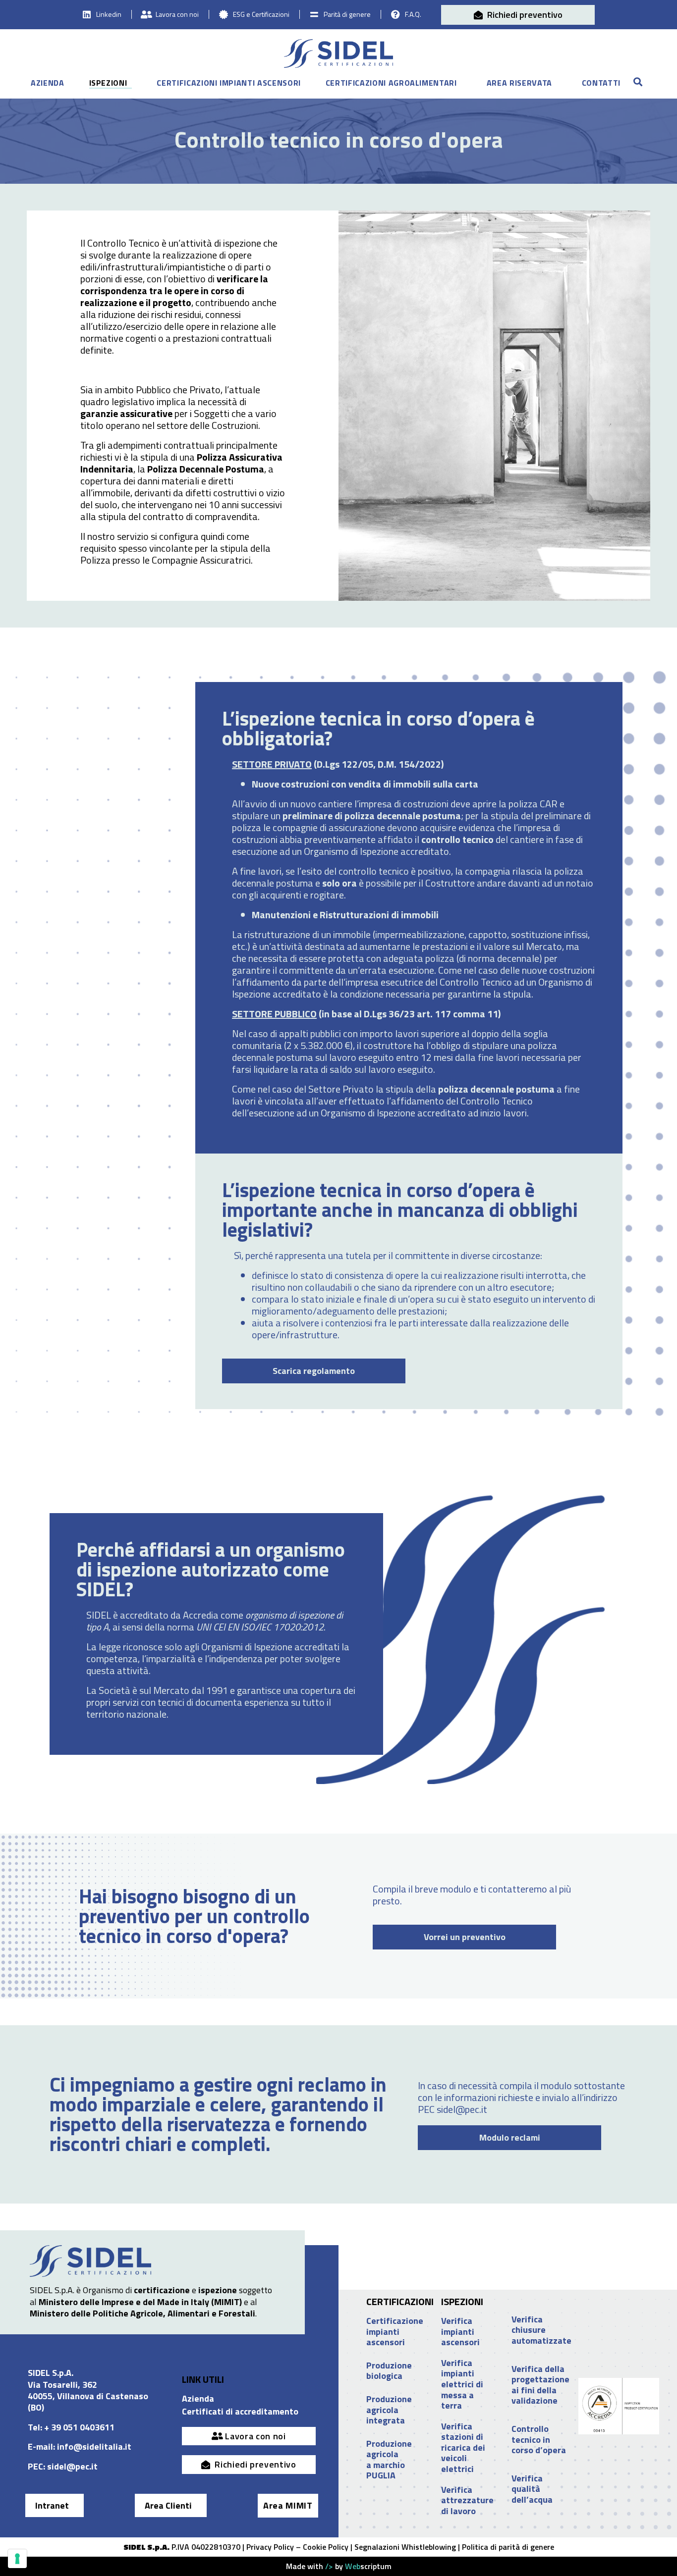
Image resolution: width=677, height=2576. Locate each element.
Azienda (48, 83)
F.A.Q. (413, 14)
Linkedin (109, 14)
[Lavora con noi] (146, 14)
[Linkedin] (87, 14)
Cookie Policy (326, 2547)
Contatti (601, 83)
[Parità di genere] (314, 14)
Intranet (52, 2505)
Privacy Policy (270, 2547)
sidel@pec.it (72, 2466)
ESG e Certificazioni (261, 14)
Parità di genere (347, 14)
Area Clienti (168, 2505)
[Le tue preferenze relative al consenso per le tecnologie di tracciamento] (17, 2559)
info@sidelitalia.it (94, 2446)
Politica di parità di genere (508, 2547)
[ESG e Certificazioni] (224, 14)
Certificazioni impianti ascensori (228, 83)
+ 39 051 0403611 (79, 2427)
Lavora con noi (177, 14)
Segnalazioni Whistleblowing (405, 2547)
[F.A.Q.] (395, 14)
